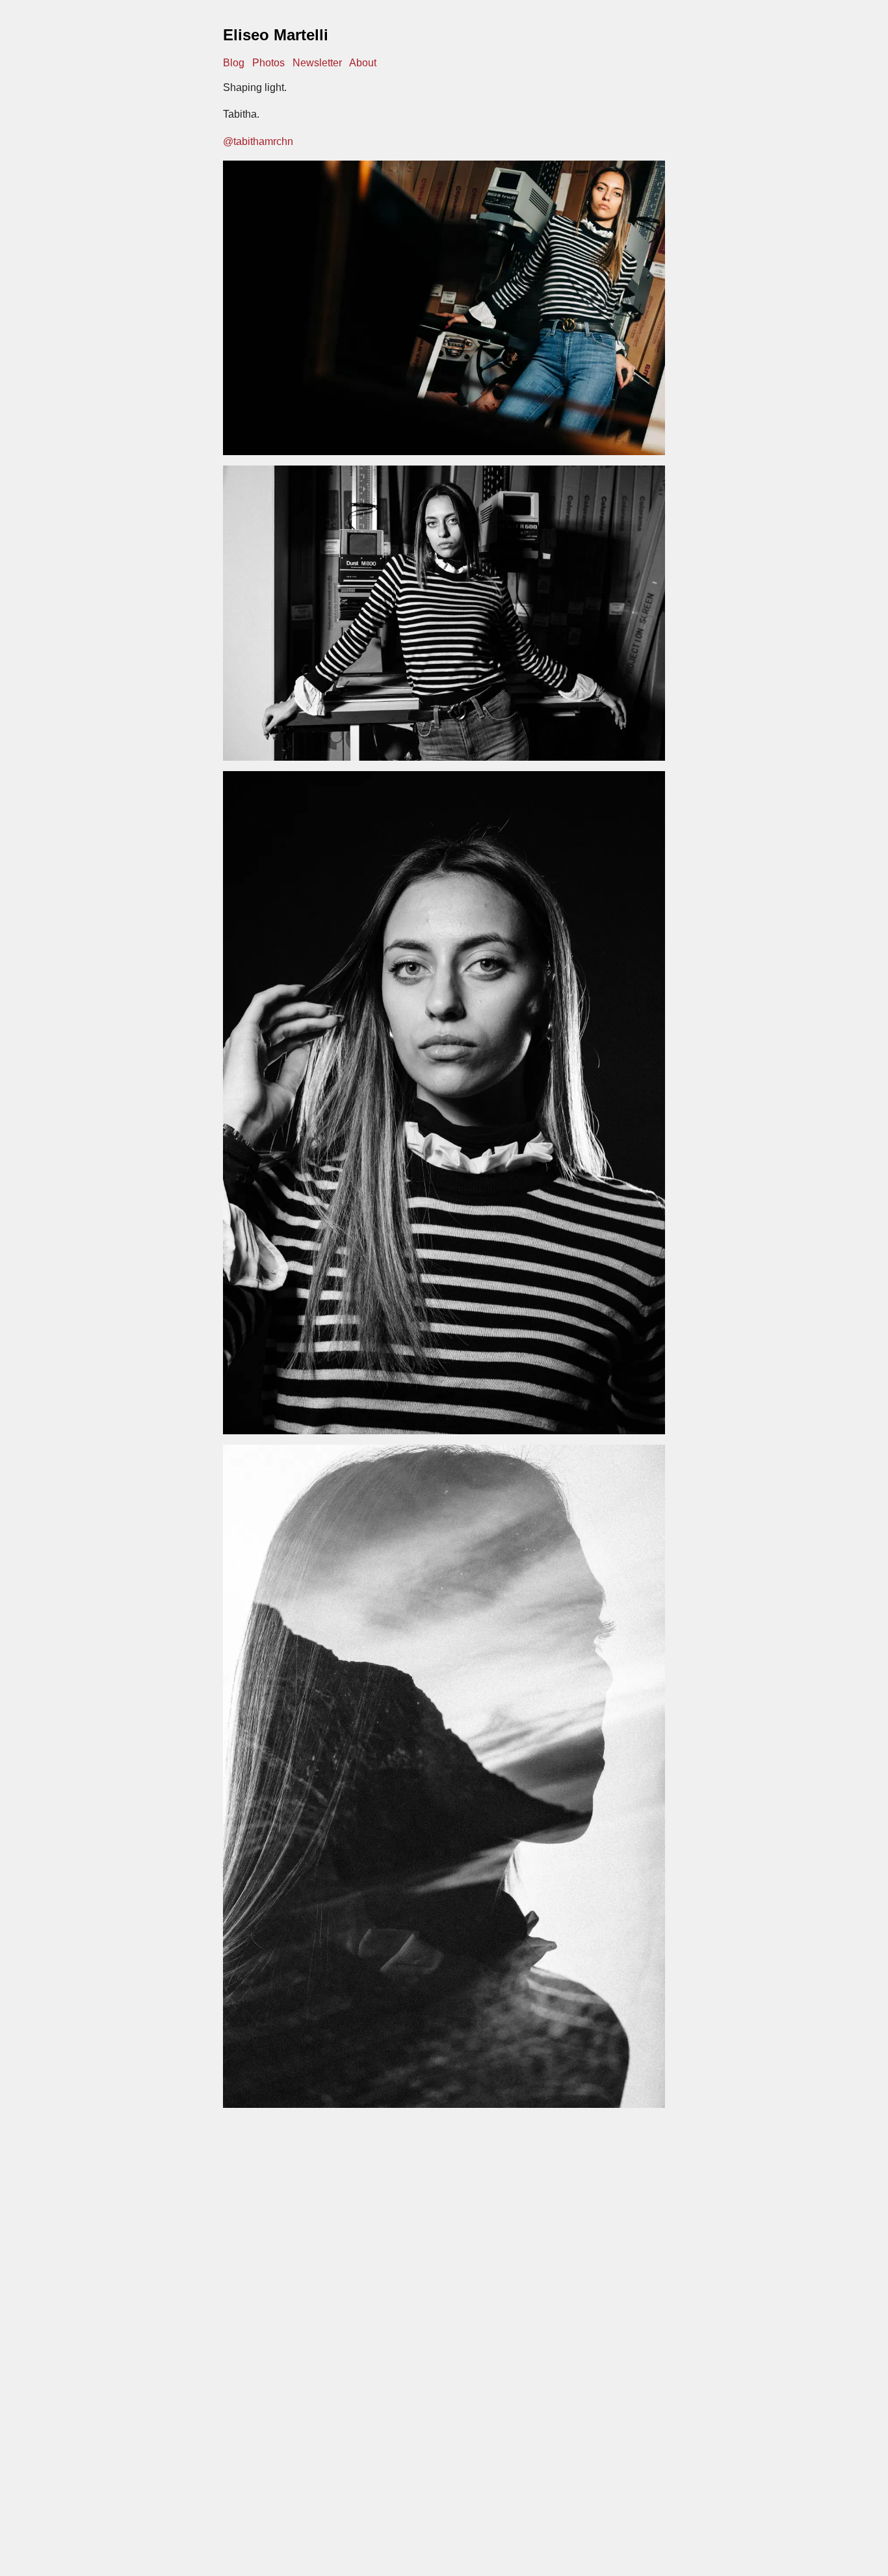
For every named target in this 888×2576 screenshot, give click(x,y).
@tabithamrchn (258, 141)
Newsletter (317, 63)
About (363, 63)
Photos (268, 63)
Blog (234, 63)
